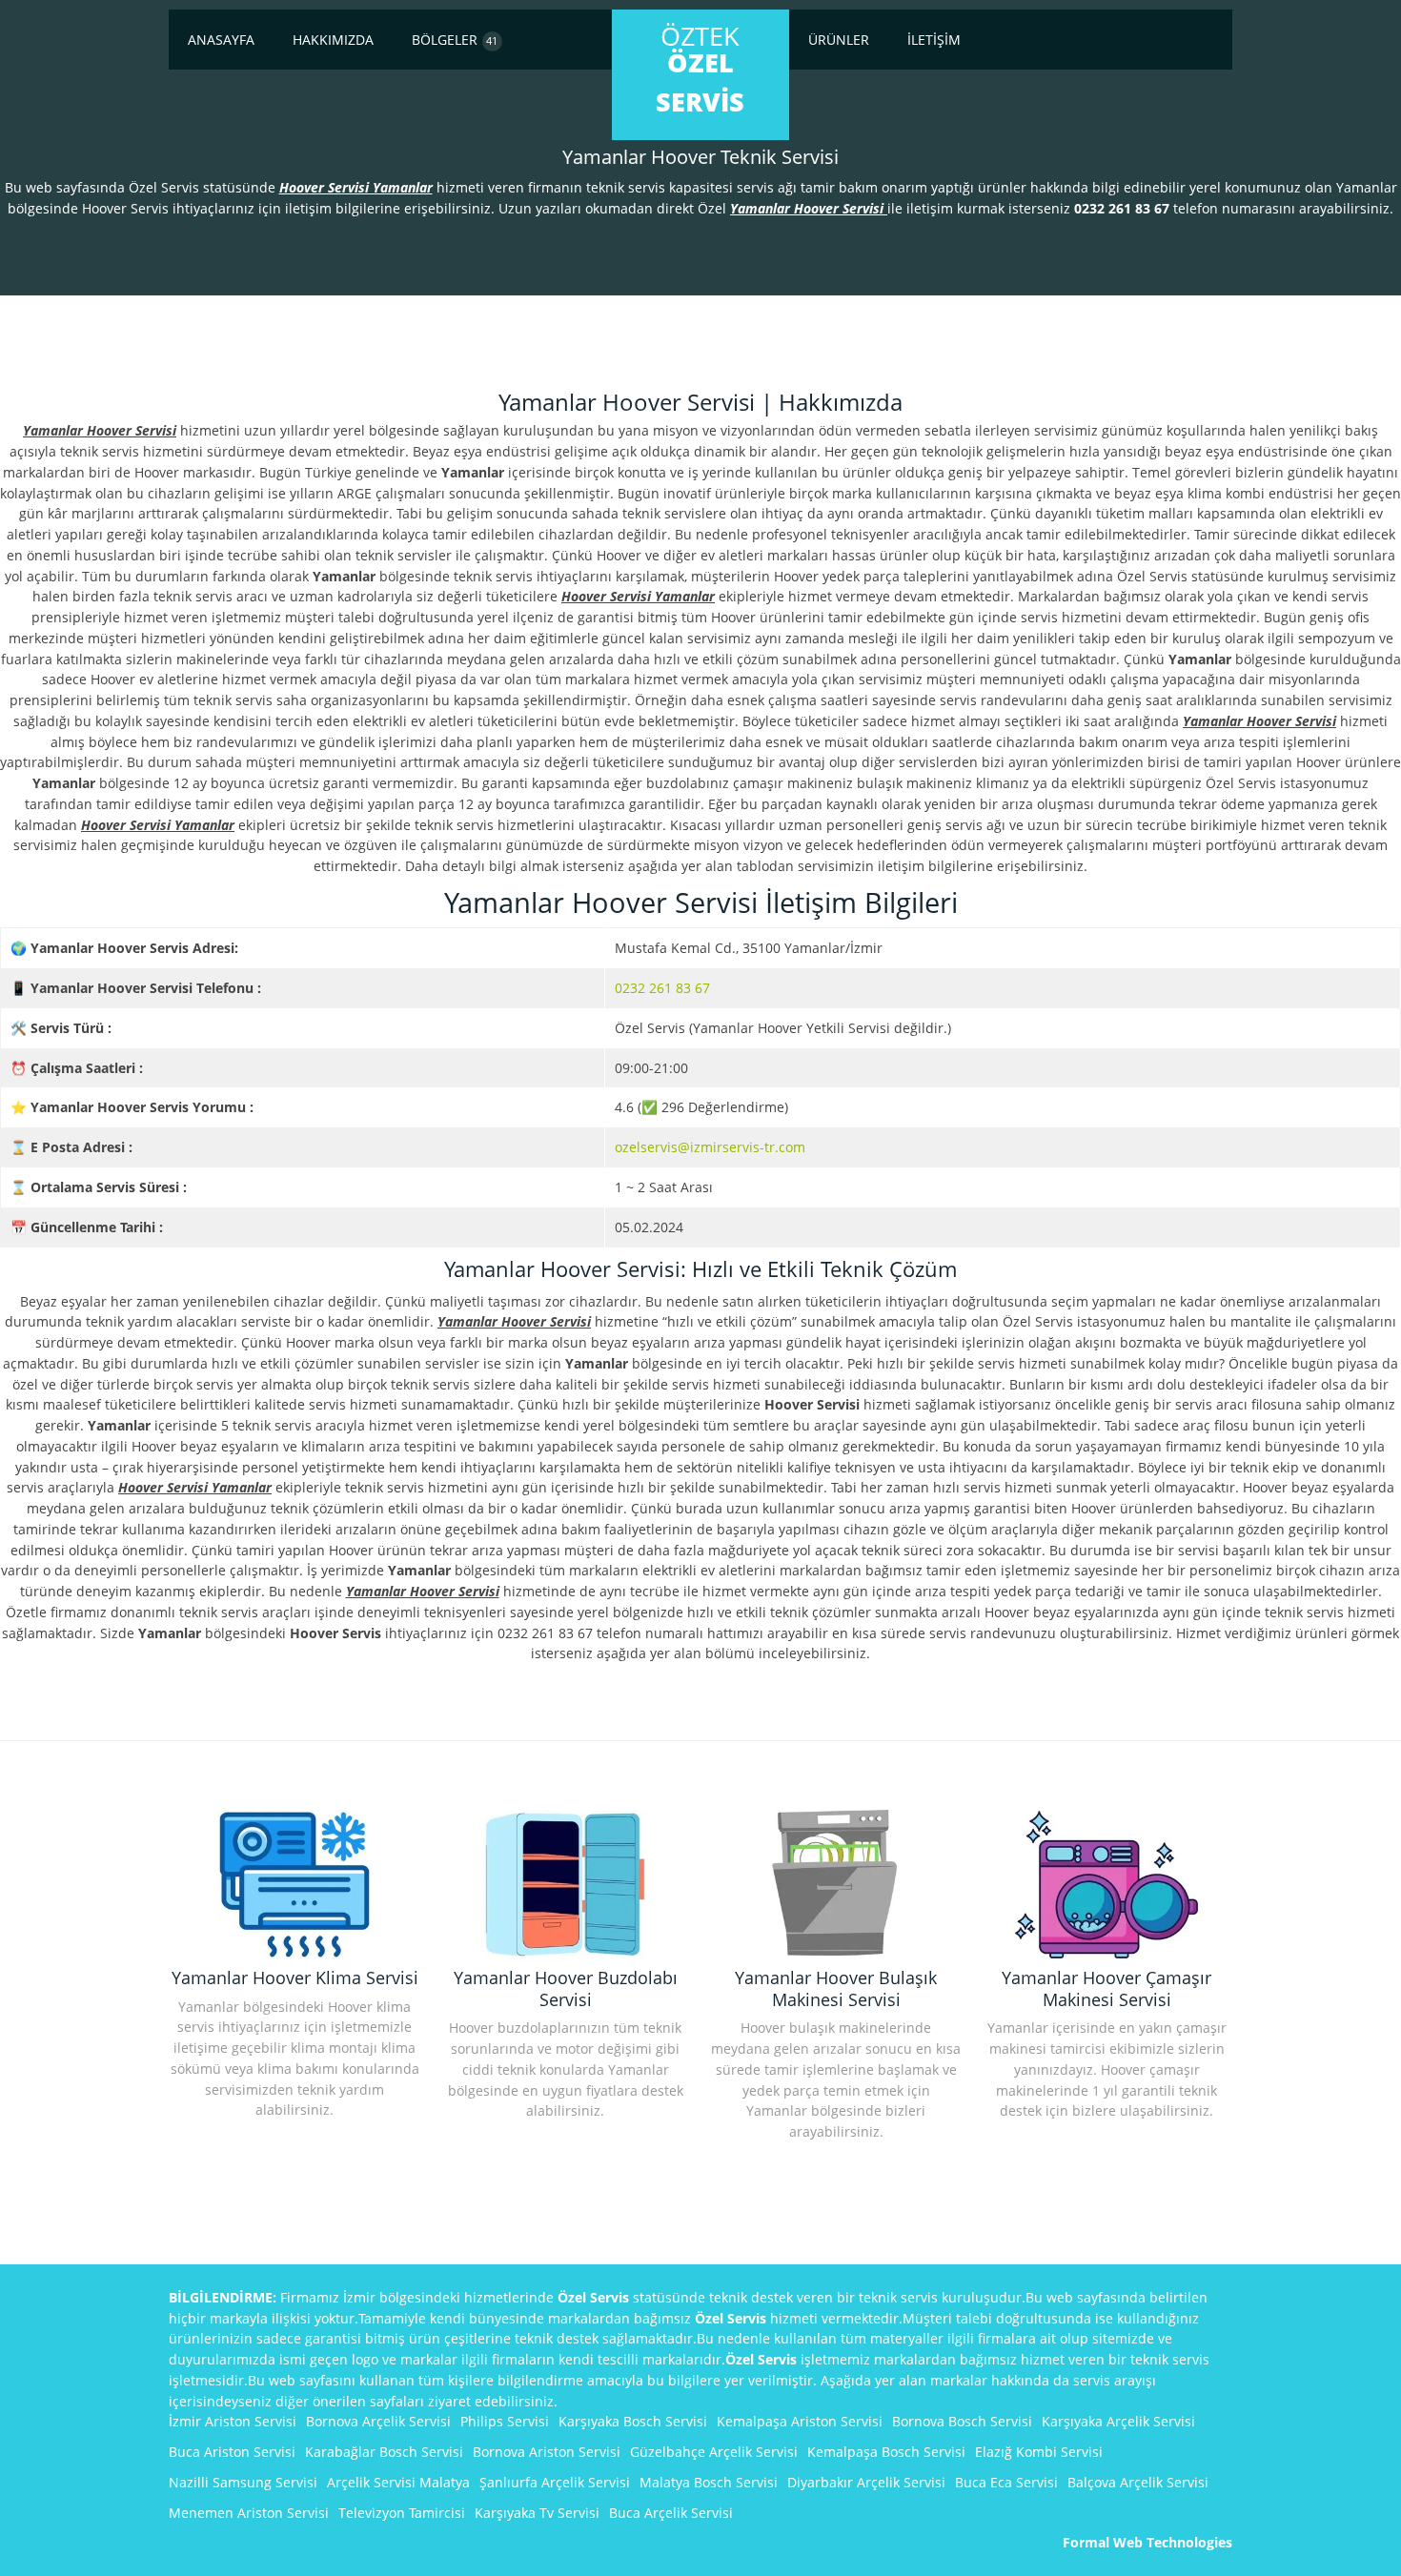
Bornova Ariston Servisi (547, 2452)
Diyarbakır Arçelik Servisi (866, 2482)
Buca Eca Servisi (1006, 2482)
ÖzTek (700, 69)
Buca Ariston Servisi (232, 2452)
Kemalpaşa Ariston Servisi (800, 2421)
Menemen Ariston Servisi (249, 2513)
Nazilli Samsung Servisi (243, 2482)
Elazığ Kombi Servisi (1039, 2452)
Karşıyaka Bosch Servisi (633, 2421)
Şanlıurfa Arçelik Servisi (555, 2482)
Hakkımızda (333, 40)
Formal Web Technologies (1147, 2542)
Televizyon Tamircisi (402, 2513)
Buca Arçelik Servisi (671, 2513)
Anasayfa (221, 40)
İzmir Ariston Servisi (233, 2421)
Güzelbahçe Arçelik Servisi (714, 2452)
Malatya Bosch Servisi (709, 2482)
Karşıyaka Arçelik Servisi (1118, 2421)
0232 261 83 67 (662, 988)
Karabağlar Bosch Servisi (384, 2452)
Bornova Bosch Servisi (962, 2421)
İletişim (934, 40)
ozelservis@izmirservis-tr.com (710, 1147)
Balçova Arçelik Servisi (1138, 2482)
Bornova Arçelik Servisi (378, 2421)
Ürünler (839, 40)
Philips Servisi (505, 2421)
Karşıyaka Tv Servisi (537, 2513)
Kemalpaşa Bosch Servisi (886, 2452)
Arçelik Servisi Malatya (398, 2482)
